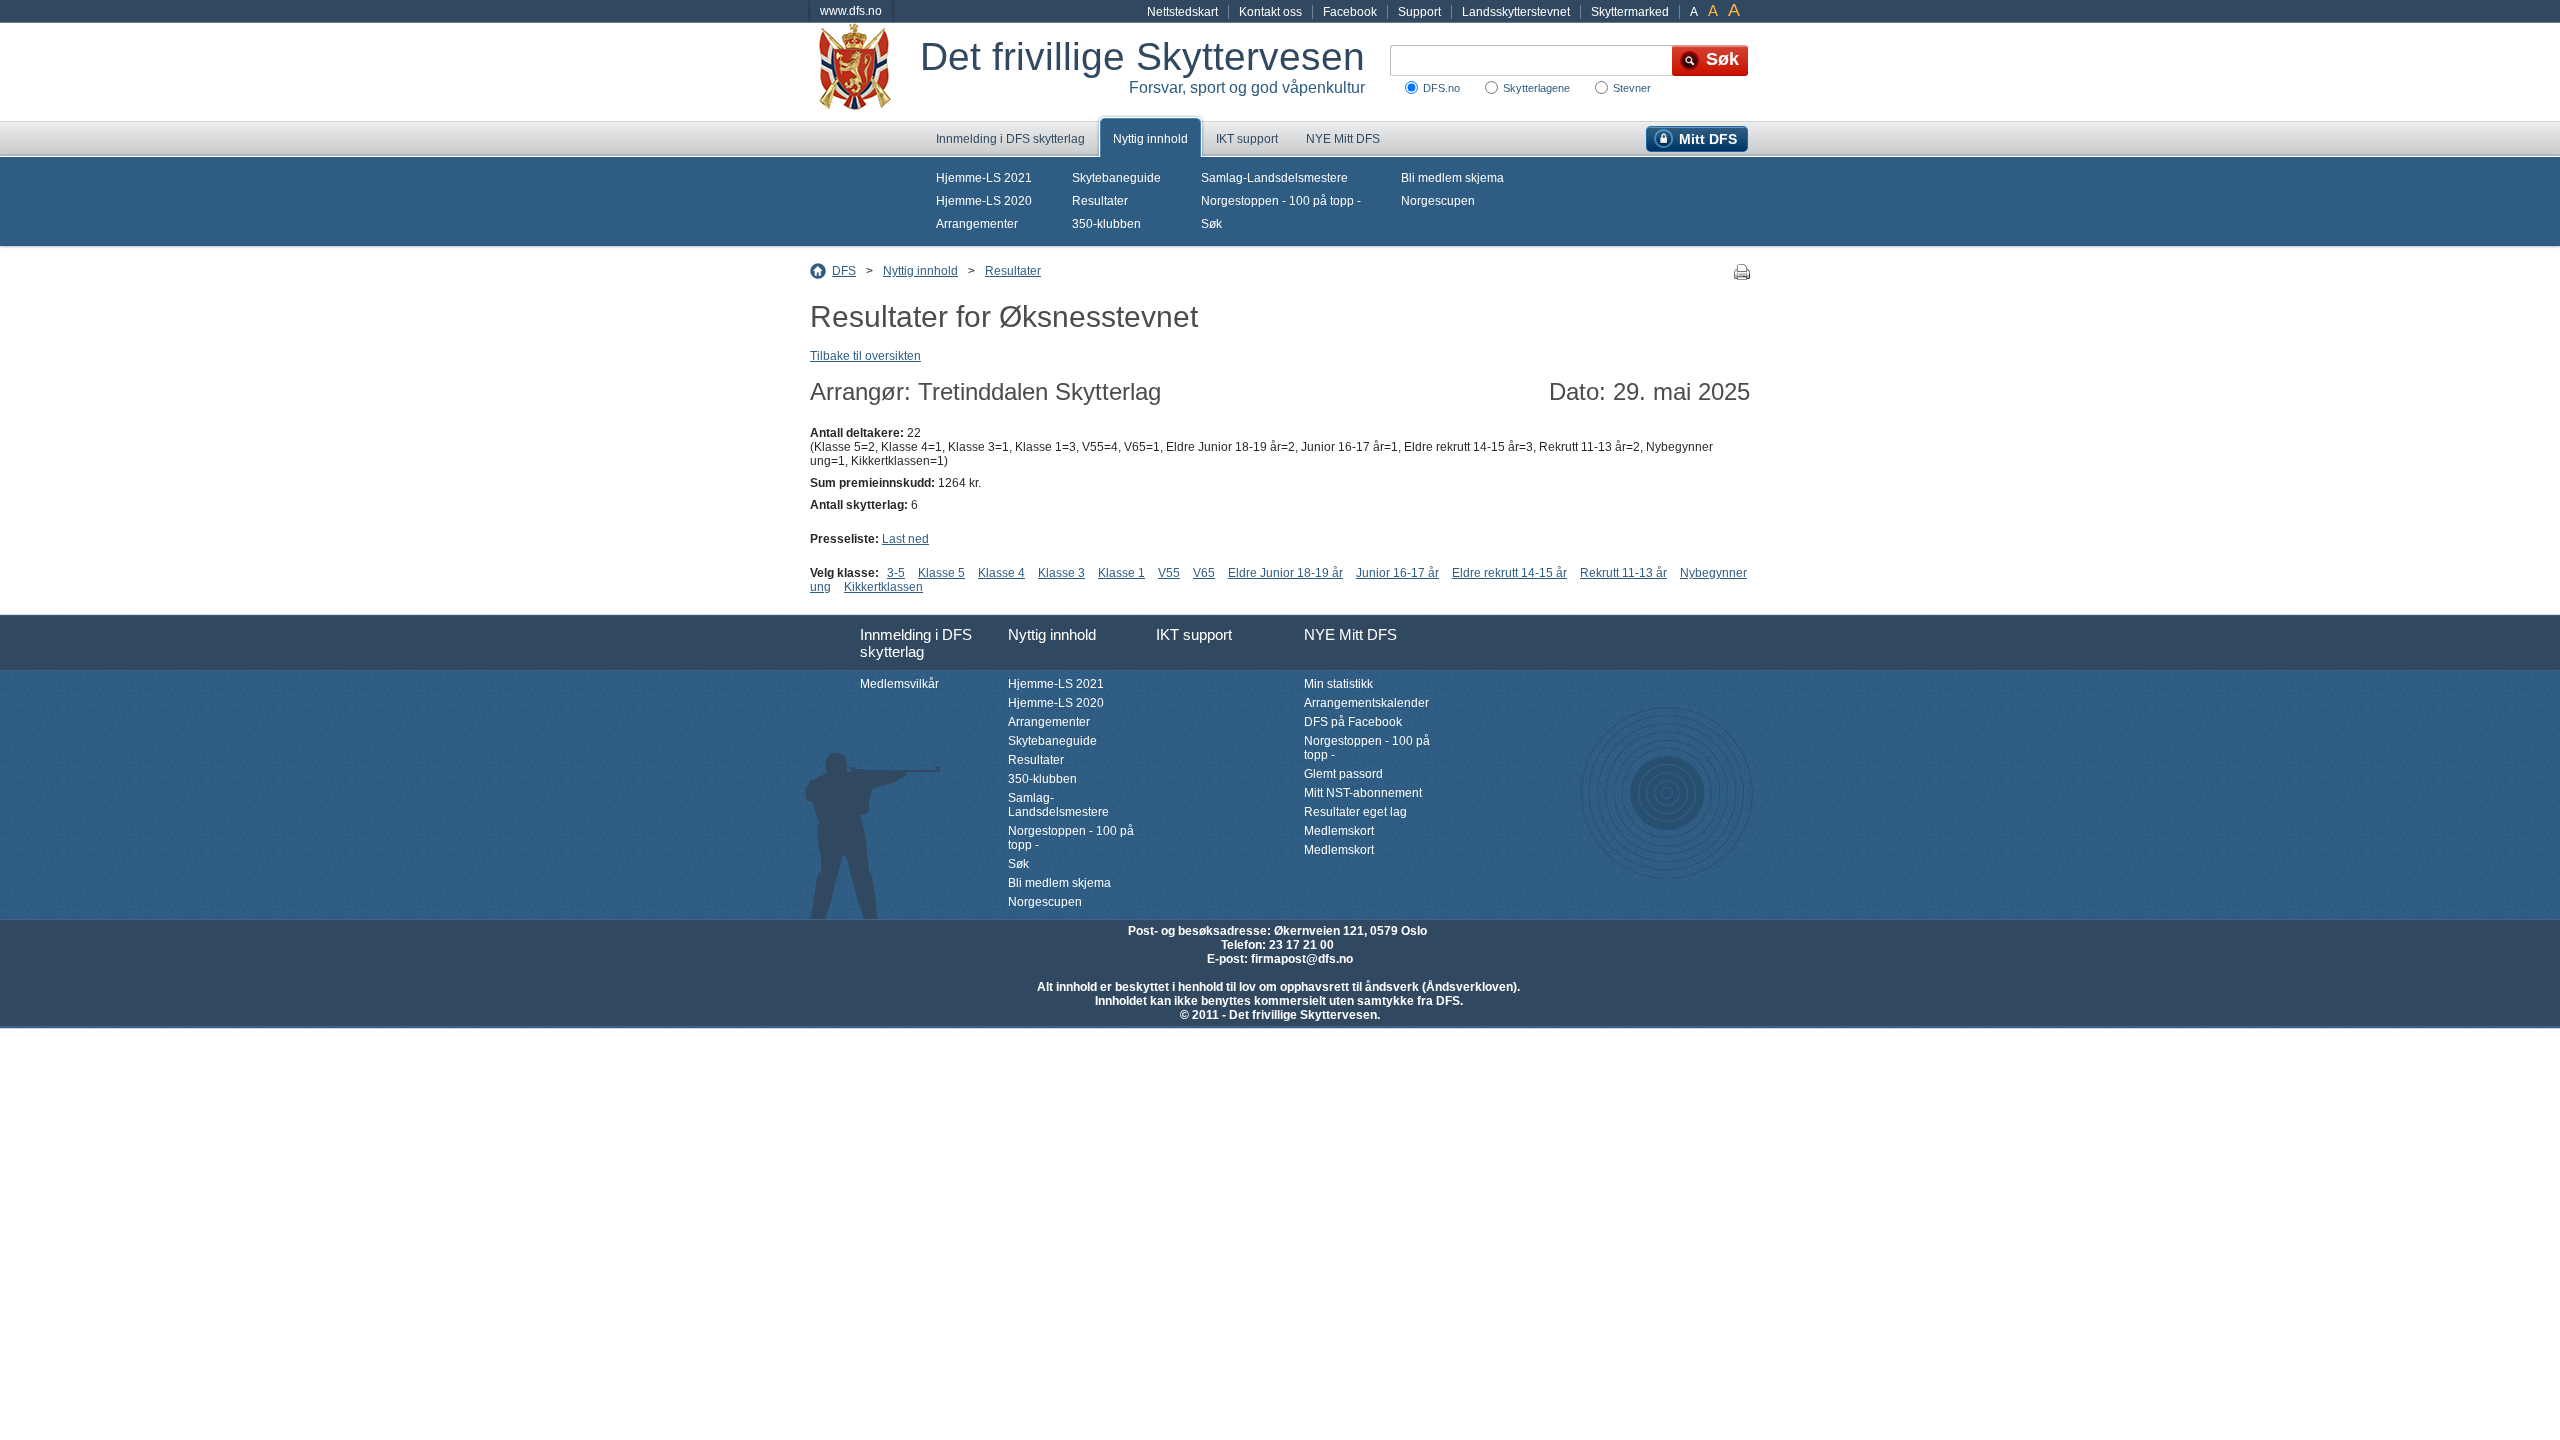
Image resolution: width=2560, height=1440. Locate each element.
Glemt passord (1343, 774)
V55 (1169, 573)
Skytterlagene (1536, 88)
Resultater (1100, 201)
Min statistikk (1338, 684)
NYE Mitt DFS (1343, 139)
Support (1419, 12)
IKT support (1247, 139)
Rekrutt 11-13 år (1623, 573)
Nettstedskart (1182, 12)
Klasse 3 (1061, 573)
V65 (1204, 573)
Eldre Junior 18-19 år (1285, 573)
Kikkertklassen (883, 587)
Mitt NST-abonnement (1363, 793)
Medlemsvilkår (899, 684)
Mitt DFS (1708, 139)
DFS (844, 271)
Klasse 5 (941, 573)
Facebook (1350, 12)
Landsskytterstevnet (1516, 12)
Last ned (905, 539)
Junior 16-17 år (1397, 573)
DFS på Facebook (1353, 722)
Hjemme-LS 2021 (984, 178)
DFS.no (1441, 88)
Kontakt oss (1270, 12)
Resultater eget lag (1355, 812)
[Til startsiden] (865, 72)
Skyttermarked (1630, 12)
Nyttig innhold (1150, 139)
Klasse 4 (1001, 573)
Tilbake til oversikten (865, 356)
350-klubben (1106, 224)
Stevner (1632, 88)
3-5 (896, 573)
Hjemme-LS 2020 (984, 201)
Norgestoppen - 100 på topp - (1281, 201)
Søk (1211, 224)
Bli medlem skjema (1452, 178)
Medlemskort (1339, 831)
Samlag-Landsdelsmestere (1274, 178)
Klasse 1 (1121, 573)
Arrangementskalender (1366, 703)
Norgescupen (1438, 201)
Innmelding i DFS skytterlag (1010, 139)
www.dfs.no (851, 11)
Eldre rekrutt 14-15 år (1509, 573)
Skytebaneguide (1116, 178)
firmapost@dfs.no (1302, 959)
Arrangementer (977, 224)
